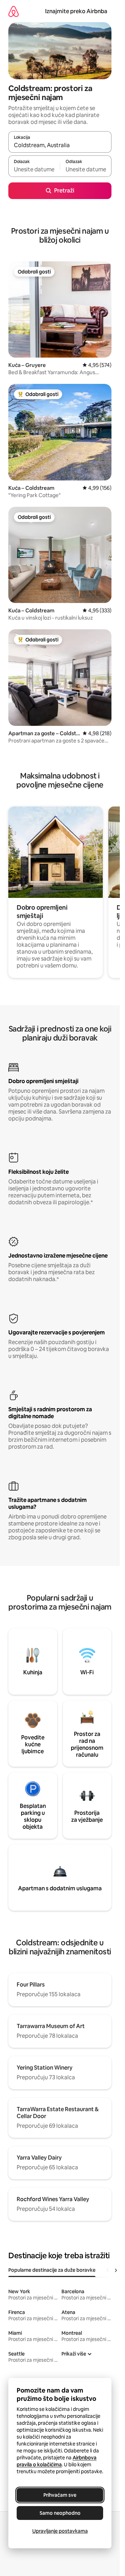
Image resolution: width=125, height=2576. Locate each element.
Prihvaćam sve (60, 2495)
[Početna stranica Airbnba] (14, 11)
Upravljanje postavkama (60, 2531)
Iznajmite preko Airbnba (76, 11)
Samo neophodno (60, 2513)
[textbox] (34, 169)
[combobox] (60, 145)
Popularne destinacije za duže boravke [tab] (52, 2270)
